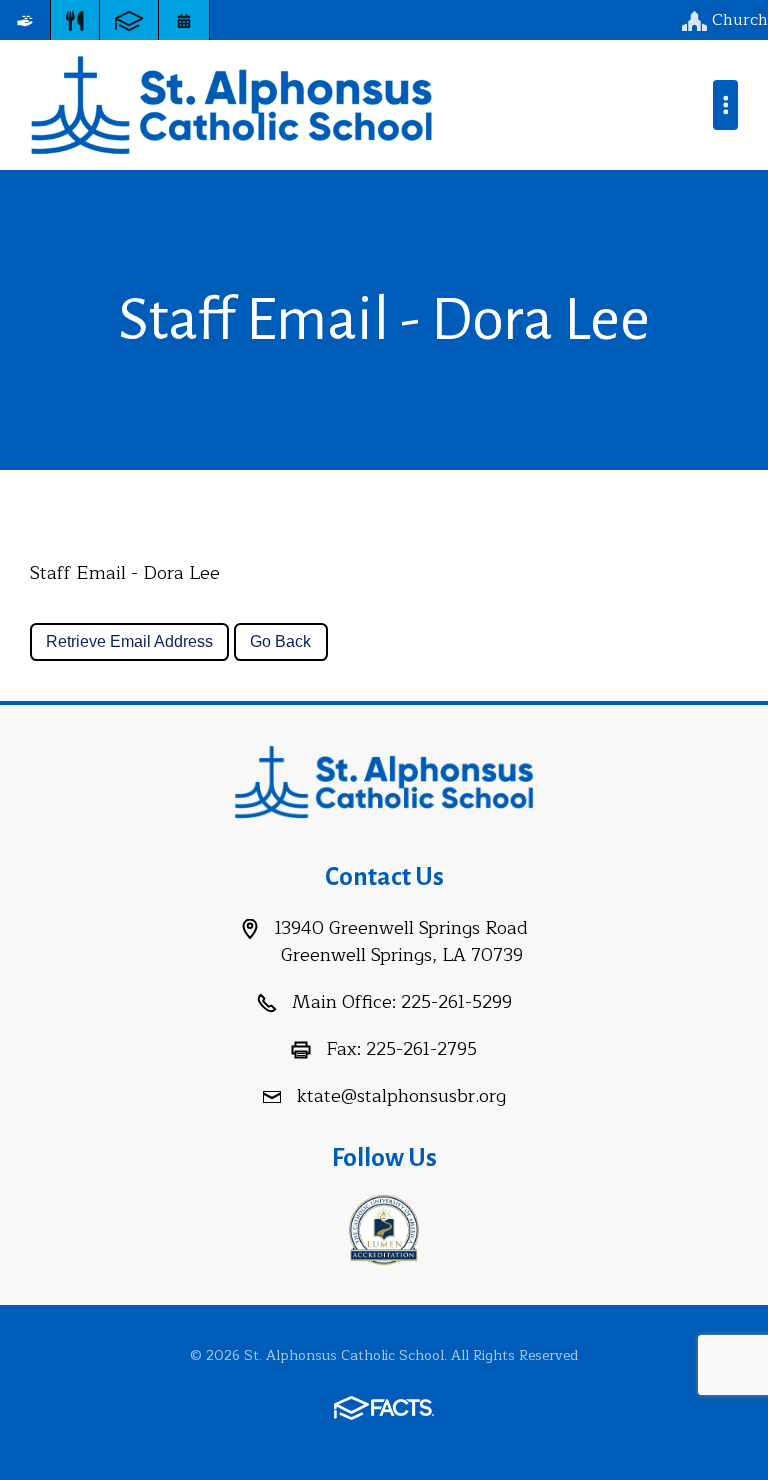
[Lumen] (384, 1228)
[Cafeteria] (75, 20)
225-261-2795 (421, 1049)
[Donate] (25, 20)
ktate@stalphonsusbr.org (401, 1096)
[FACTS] (129, 20)
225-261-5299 (456, 1002)
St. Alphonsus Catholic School (231, 105)
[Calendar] (184, 20)
